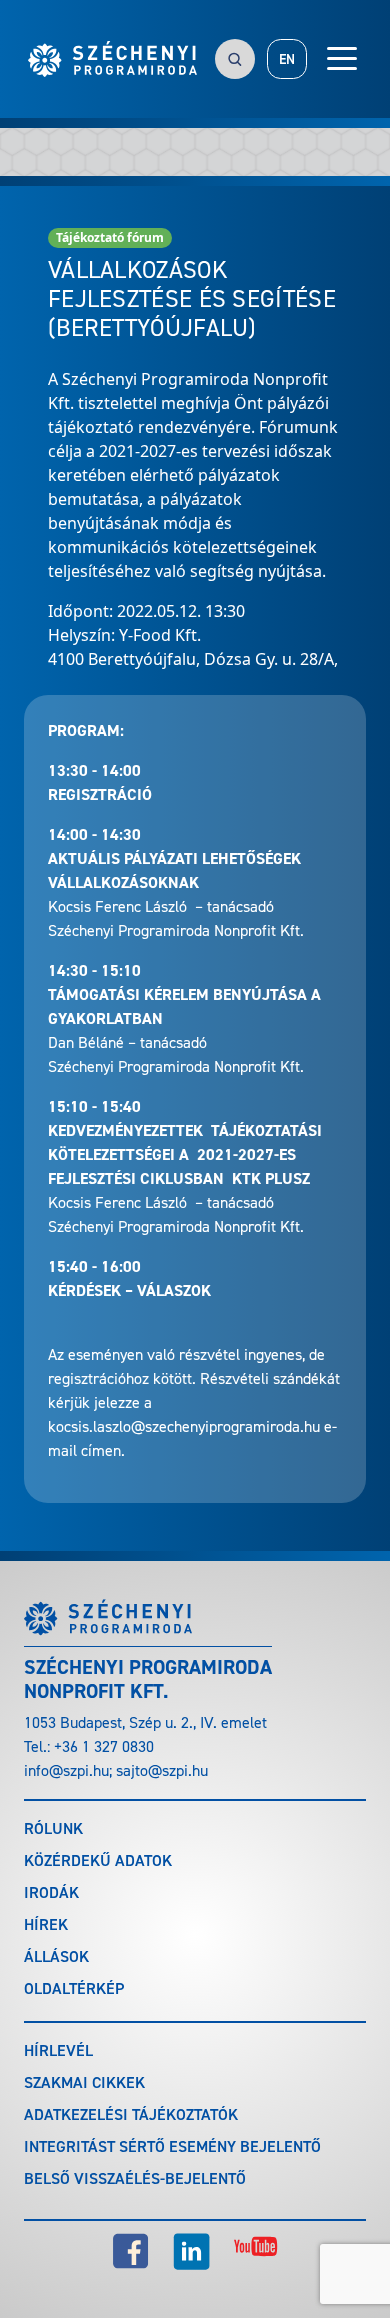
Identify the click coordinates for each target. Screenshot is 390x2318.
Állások (56, 1956)
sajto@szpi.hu (162, 1770)
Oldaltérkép (74, 1988)
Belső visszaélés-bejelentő (135, 2178)
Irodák (51, 1892)
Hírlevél (58, 2050)
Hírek (46, 1924)
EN (287, 59)
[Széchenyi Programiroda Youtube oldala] (256, 2251)
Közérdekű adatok (98, 1860)
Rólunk (53, 1828)
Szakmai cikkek (84, 2082)
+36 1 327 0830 (104, 1746)
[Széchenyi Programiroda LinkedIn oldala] (191, 2251)
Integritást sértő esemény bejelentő (172, 2146)
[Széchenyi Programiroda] (112, 59)
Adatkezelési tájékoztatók (131, 2114)
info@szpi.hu (66, 1770)
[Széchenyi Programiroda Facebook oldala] (131, 2251)
